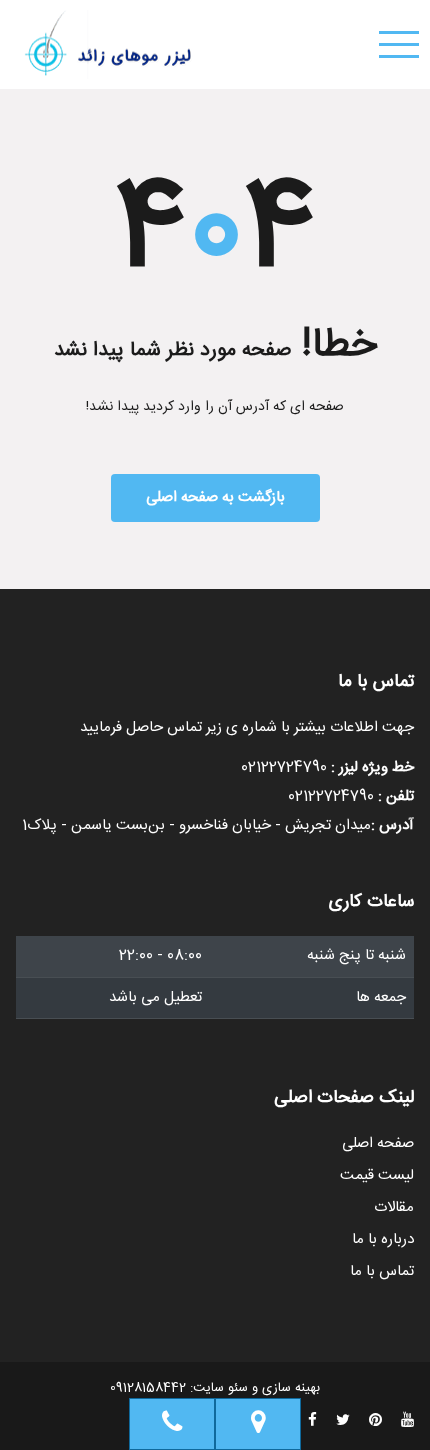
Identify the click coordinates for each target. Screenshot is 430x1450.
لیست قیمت (377, 1176)
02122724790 (284, 767)
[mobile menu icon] (399, 45)
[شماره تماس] (172, 1424)
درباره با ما (383, 1240)
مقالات (394, 1208)
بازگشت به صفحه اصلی (215, 497)
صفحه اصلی (378, 1144)
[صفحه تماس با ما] (258, 1424)
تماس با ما (382, 1272)
